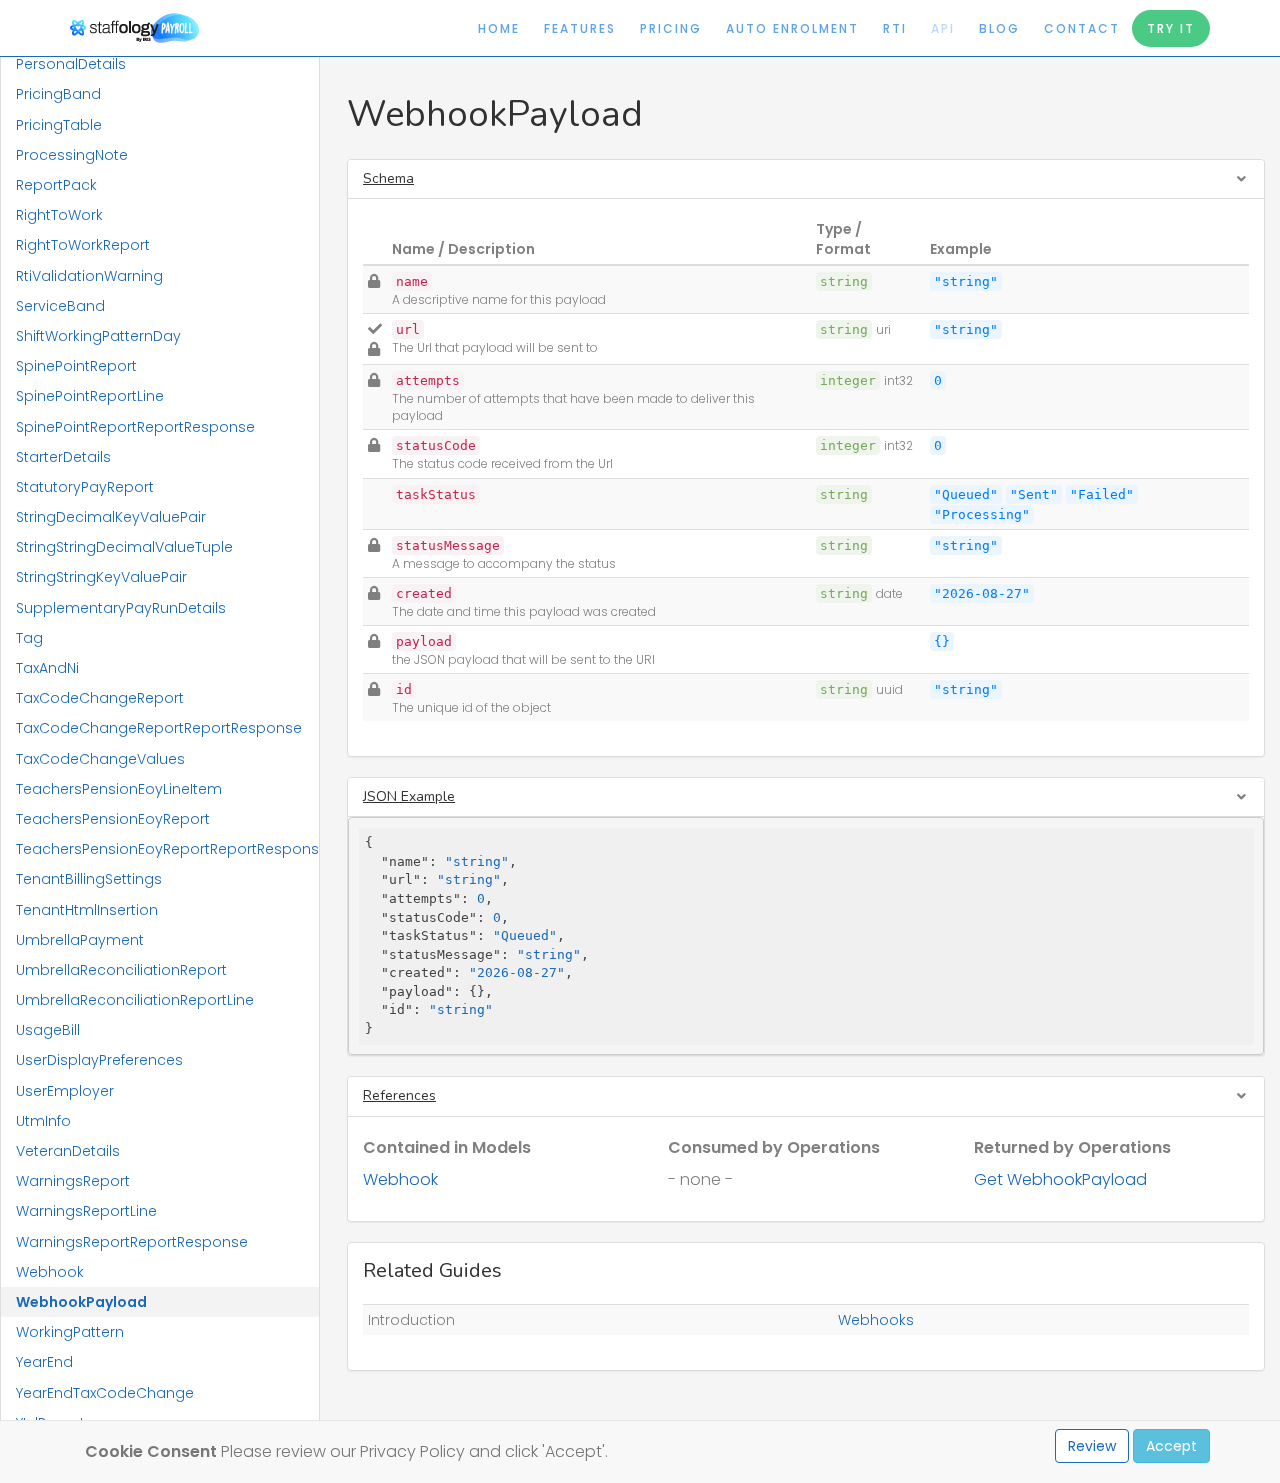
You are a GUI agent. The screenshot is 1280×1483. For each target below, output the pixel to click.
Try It (1171, 28)
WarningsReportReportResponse (132, 1242)
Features (580, 28)
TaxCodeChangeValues (100, 759)
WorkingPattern (70, 1332)
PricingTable (59, 125)
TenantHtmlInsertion (87, 910)
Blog (999, 28)
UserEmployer (65, 1091)
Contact (1082, 28)
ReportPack (56, 185)
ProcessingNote (72, 155)
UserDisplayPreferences (99, 1060)
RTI (895, 28)
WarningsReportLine (86, 1211)
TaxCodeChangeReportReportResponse (159, 728)
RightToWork (59, 215)
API (943, 28)
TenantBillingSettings (89, 879)
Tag (29, 638)
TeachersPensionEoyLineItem (119, 789)
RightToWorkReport (83, 245)
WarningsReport (73, 1181)
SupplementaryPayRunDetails (121, 608)
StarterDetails (63, 457)
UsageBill (48, 1030)
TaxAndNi (47, 668)
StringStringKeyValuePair (101, 577)
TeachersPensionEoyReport (113, 819)
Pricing (671, 28)
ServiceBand (60, 306)
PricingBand (58, 94)
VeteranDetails (68, 1151)
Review (1092, 1446)
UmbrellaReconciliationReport (121, 970)
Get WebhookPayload (1060, 1179)
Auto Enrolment (792, 28)
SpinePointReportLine (90, 396)
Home (499, 28)
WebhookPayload (81, 1302)
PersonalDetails (71, 64)
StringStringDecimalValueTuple (124, 547)
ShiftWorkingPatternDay (98, 336)
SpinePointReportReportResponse (135, 427)
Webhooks (876, 1320)
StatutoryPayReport (85, 487)
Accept (1171, 1446)
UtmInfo (43, 1121)
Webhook (50, 1272)
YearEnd (44, 1362)
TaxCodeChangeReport (100, 698)
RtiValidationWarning (89, 276)
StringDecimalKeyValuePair (111, 517)
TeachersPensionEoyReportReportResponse (167, 849)
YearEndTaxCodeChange (105, 1393)
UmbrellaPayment (80, 940)
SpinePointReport (76, 366)
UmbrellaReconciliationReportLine (135, 1000)
